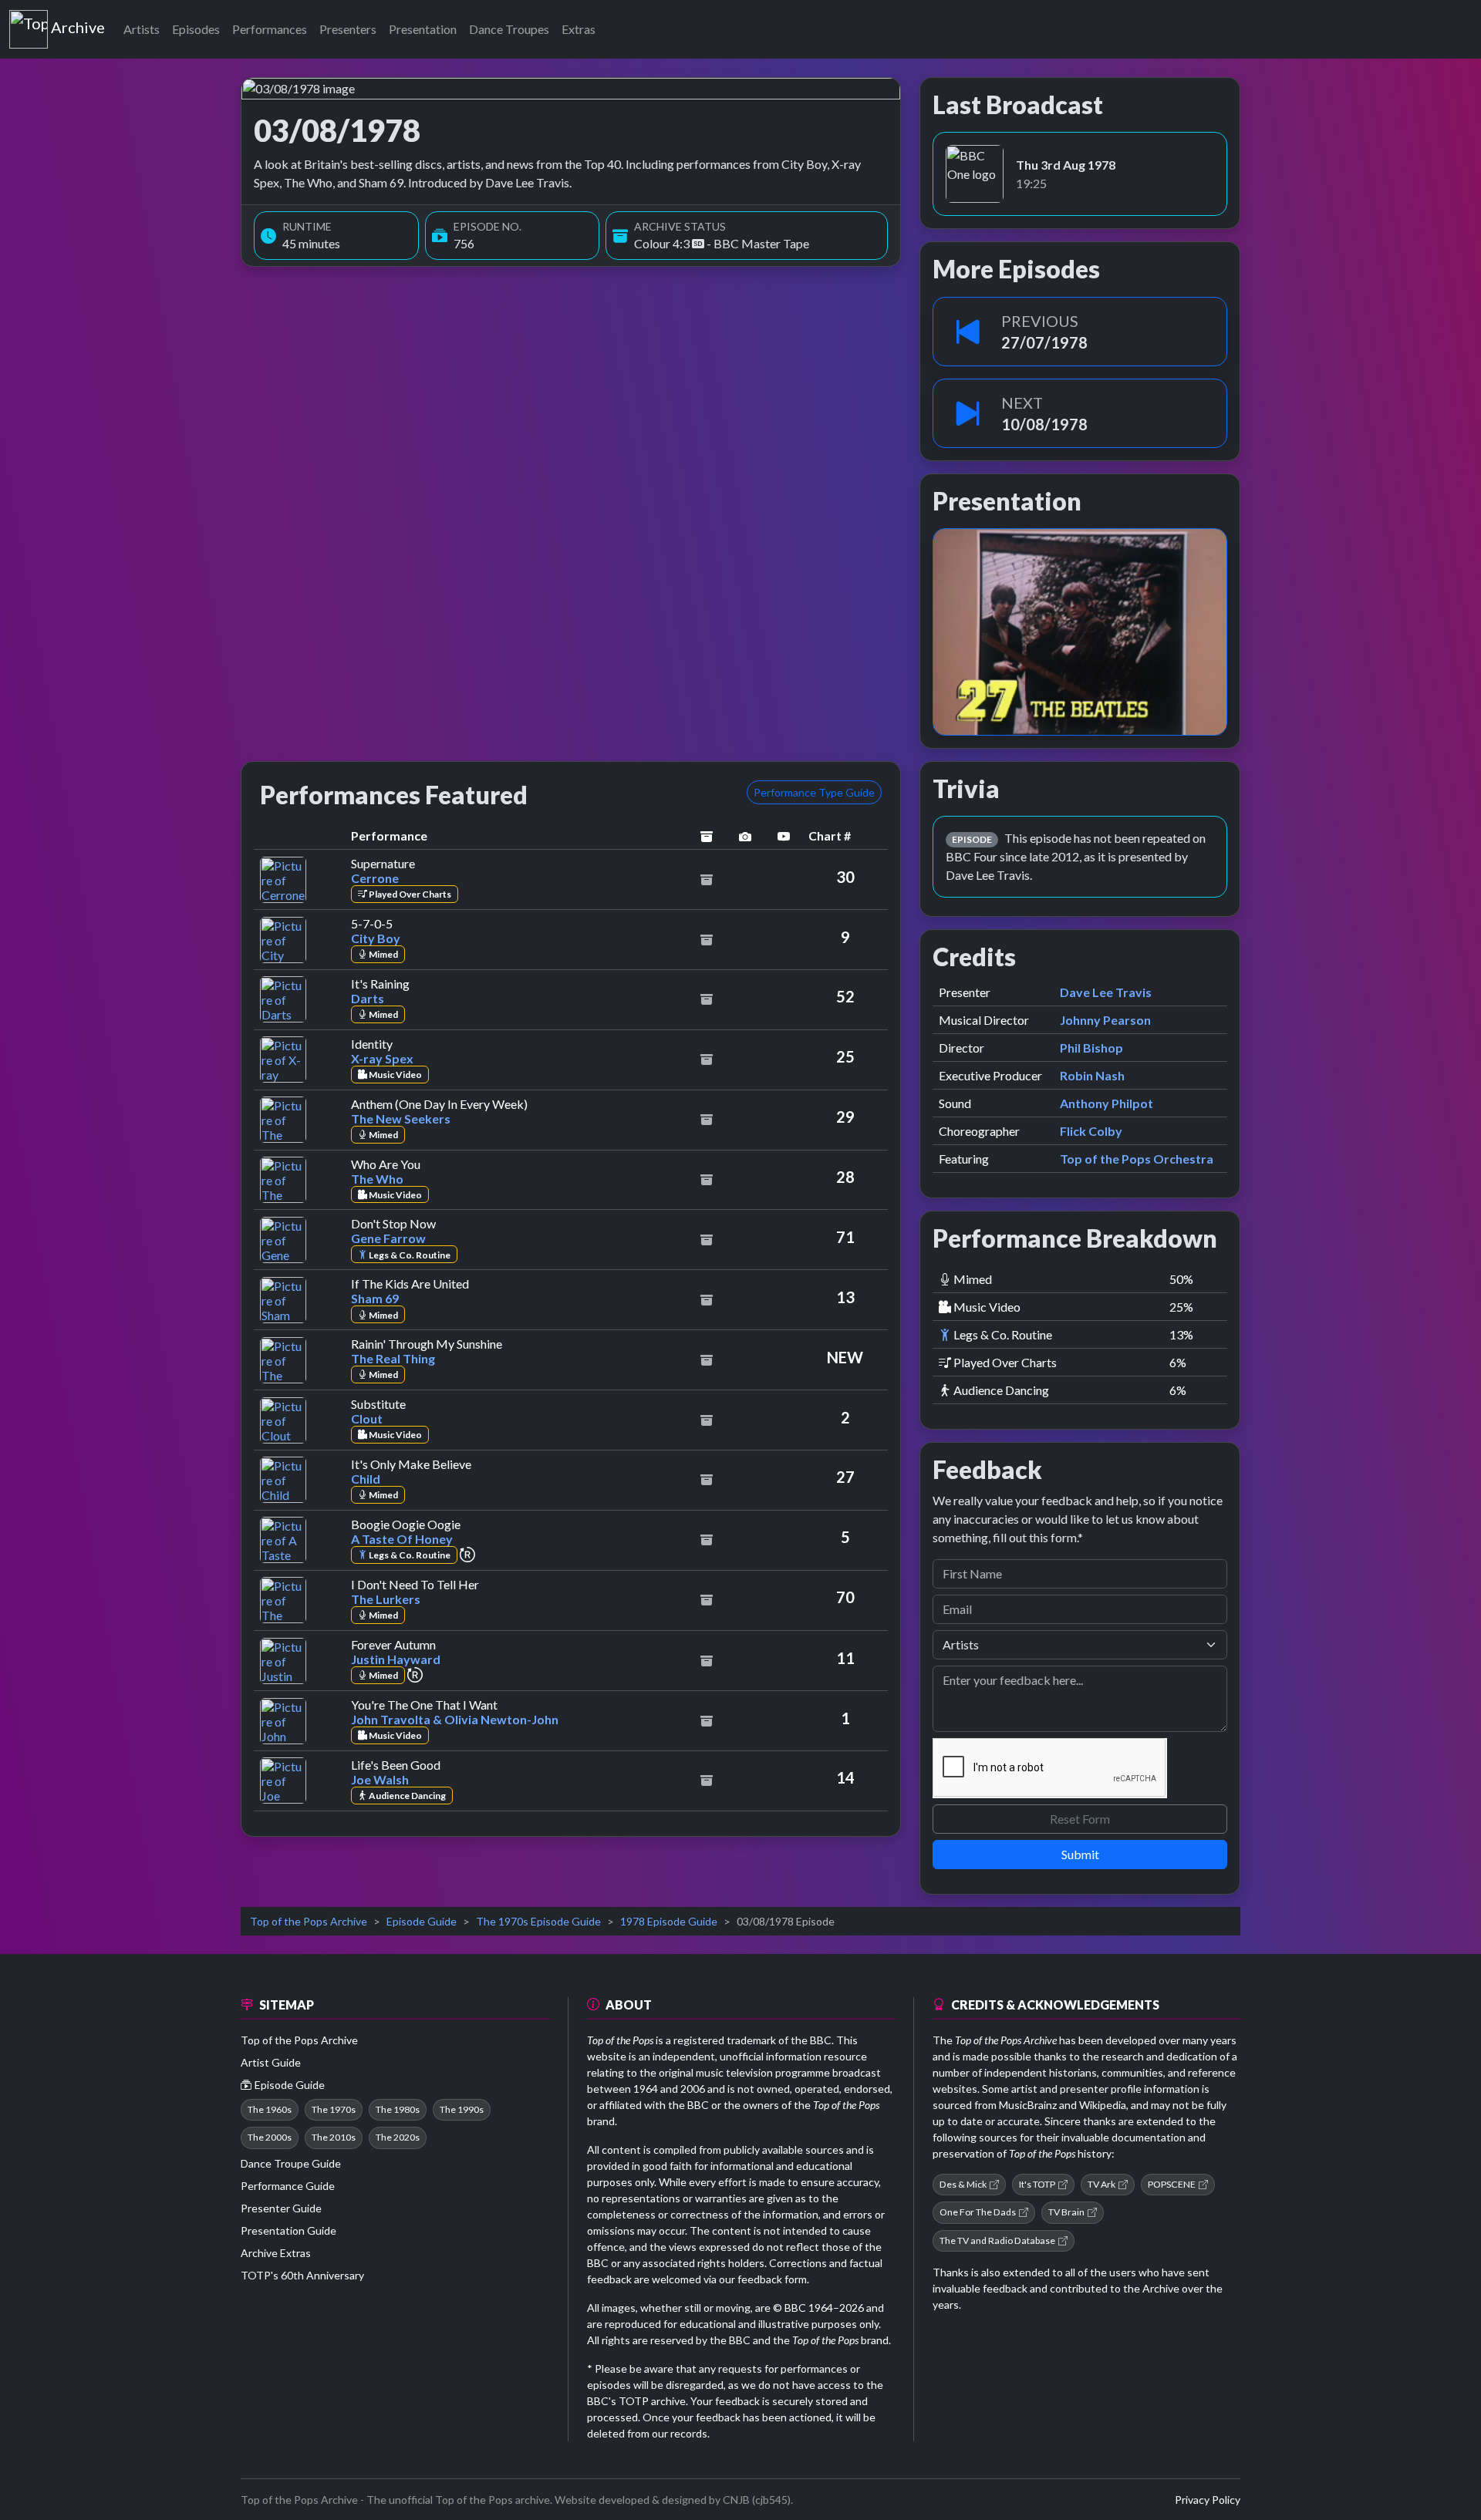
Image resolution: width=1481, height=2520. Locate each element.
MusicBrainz (1028, 2105)
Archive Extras (276, 2253)
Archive (78, 24)
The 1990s (462, 2109)
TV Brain (1066, 2212)
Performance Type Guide (814, 792)
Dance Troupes (509, 29)
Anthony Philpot (1107, 1103)
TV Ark (1101, 2184)
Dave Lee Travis (1106, 992)
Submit (1080, 1854)
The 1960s (270, 2109)
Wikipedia (1103, 2105)
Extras (579, 29)
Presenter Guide (281, 2208)
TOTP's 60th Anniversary (302, 2275)
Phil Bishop (1091, 1048)
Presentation (423, 29)
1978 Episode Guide (669, 1921)
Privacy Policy (1208, 2500)
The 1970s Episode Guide (538, 1921)
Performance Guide (288, 2186)
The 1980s (398, 2109)
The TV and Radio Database (997, 2240)
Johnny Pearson (1105, 1020)
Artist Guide (271, 2062)
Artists (142, 29)
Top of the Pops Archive (309, 1921)
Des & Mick (963, 2184)
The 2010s (334, 2137)
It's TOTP (1037, 2184)
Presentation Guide (288, 2230)
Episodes (196, 29)
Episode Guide (422, 1921)
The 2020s (398, 2137)
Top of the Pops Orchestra (1137, 1159)
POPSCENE (1172, 2184)
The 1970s (334, 2109)
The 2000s (270, 2137)
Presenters (348, 29)
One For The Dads (978, 2212)
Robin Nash (1092, 1075)
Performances (270, 29)
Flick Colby (1091, 1131)
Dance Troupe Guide (291, 2163)
